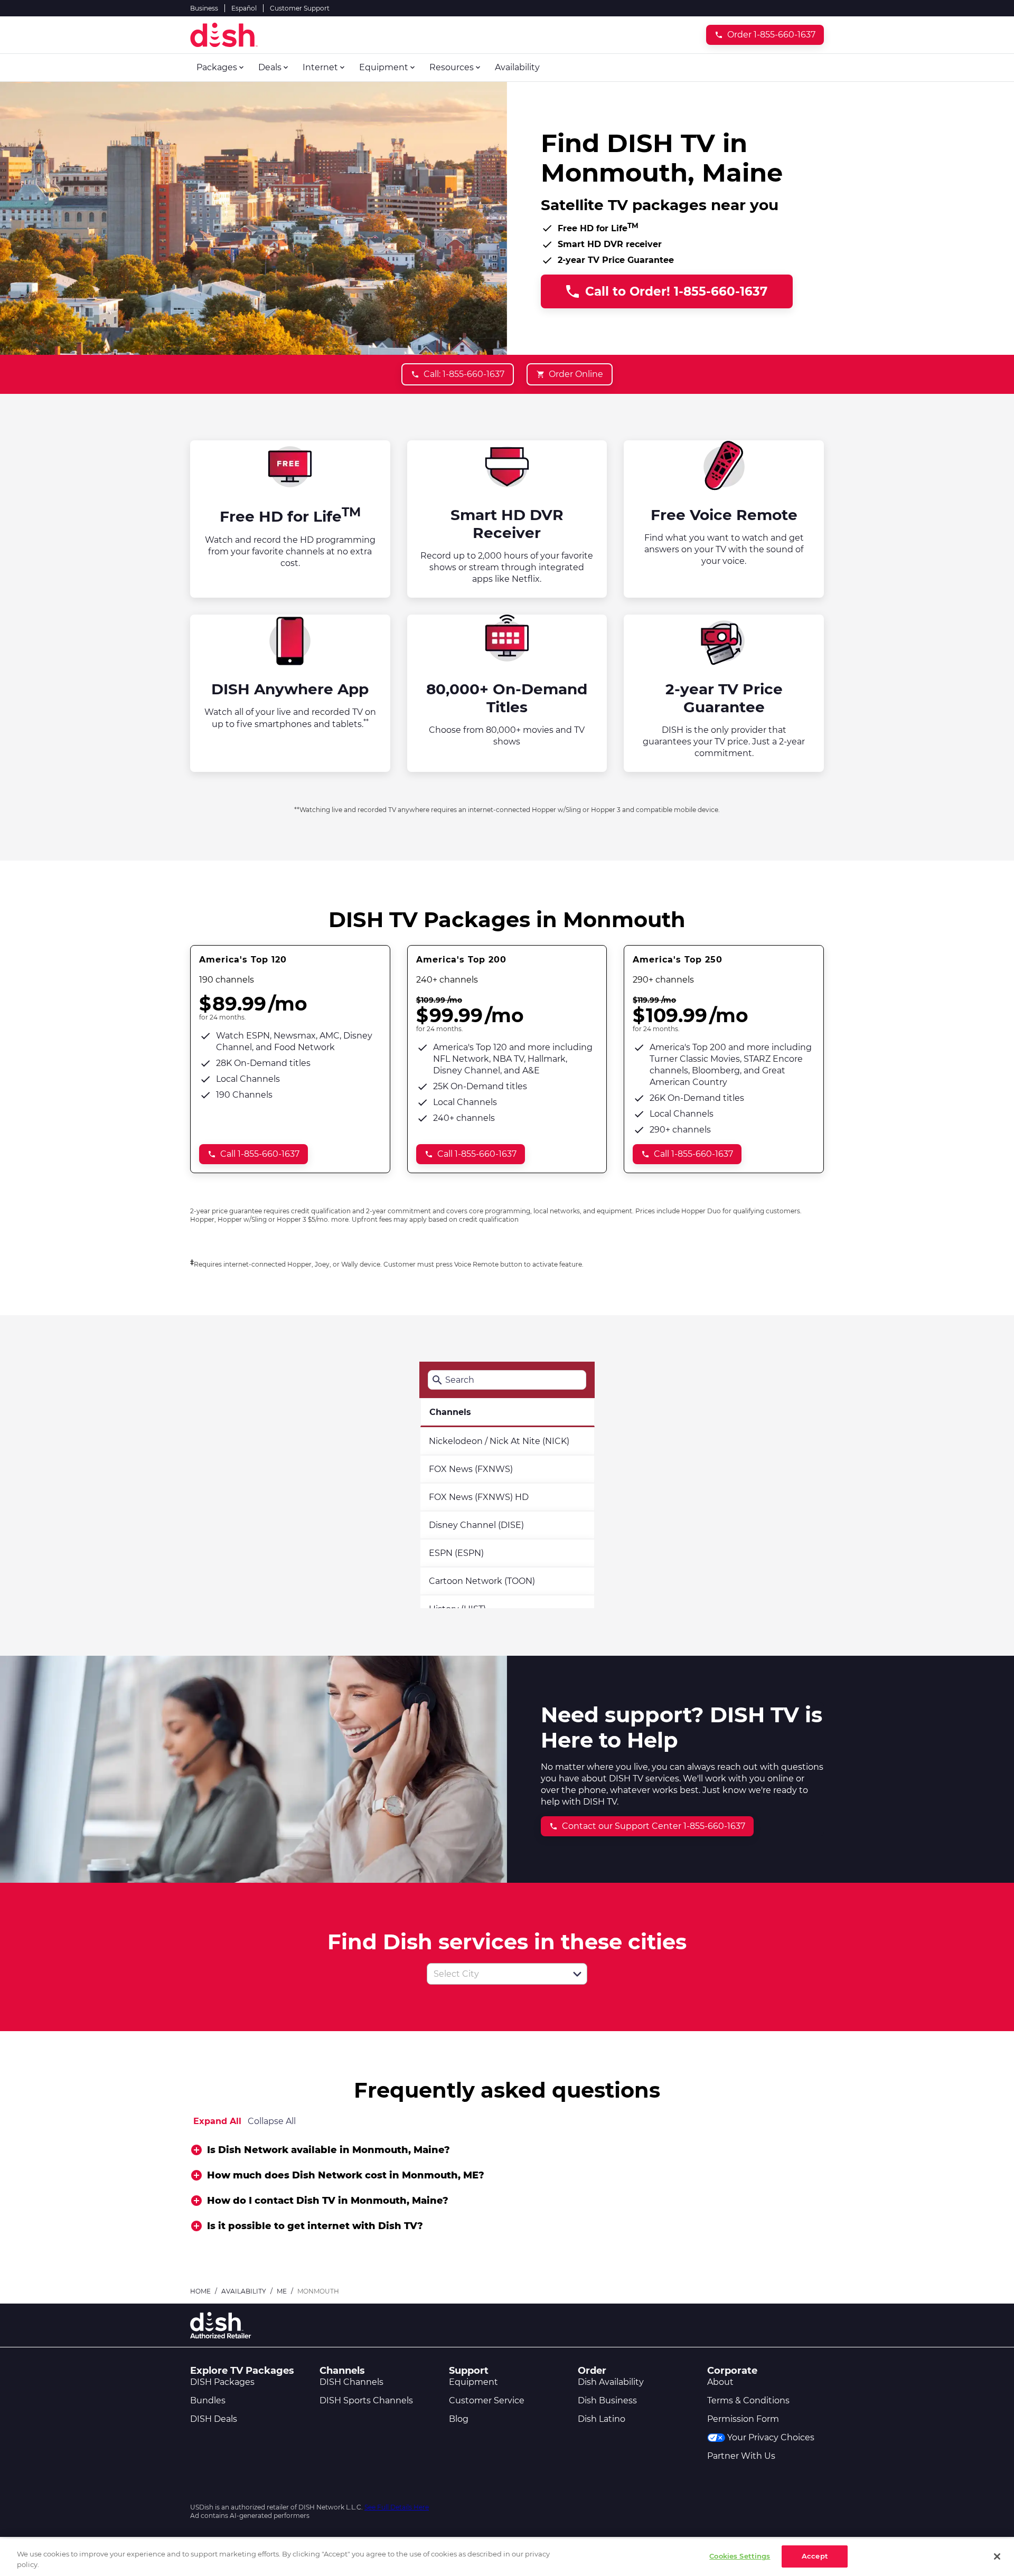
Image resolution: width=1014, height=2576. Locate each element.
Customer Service (487, 2400)
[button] (577, 1974)
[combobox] (495, 1974)
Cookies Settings (740, 2556)
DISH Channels (351, 2382)
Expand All (217, 2121)
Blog (459, 2419)
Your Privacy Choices (771, 2437)
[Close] (997, 2556)
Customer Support (300, 8)
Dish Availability (611, 2382)
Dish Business (607, 2400)
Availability (244, 2291)
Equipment (473, 2382)
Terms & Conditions (748, 2400)
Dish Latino (602, 2419)
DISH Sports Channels (366, 2400)
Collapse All (272, 2121)
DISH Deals (214, 2419)
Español (244, 8)
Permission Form (743, 2419)
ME (282, 2291)
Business (204, 8)
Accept (815, 2556)
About (720, 2382)
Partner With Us (741, 2456)
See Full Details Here (397, 2507)
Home (200, 2291)
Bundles (208, 2400)
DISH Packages (222, 2382)
